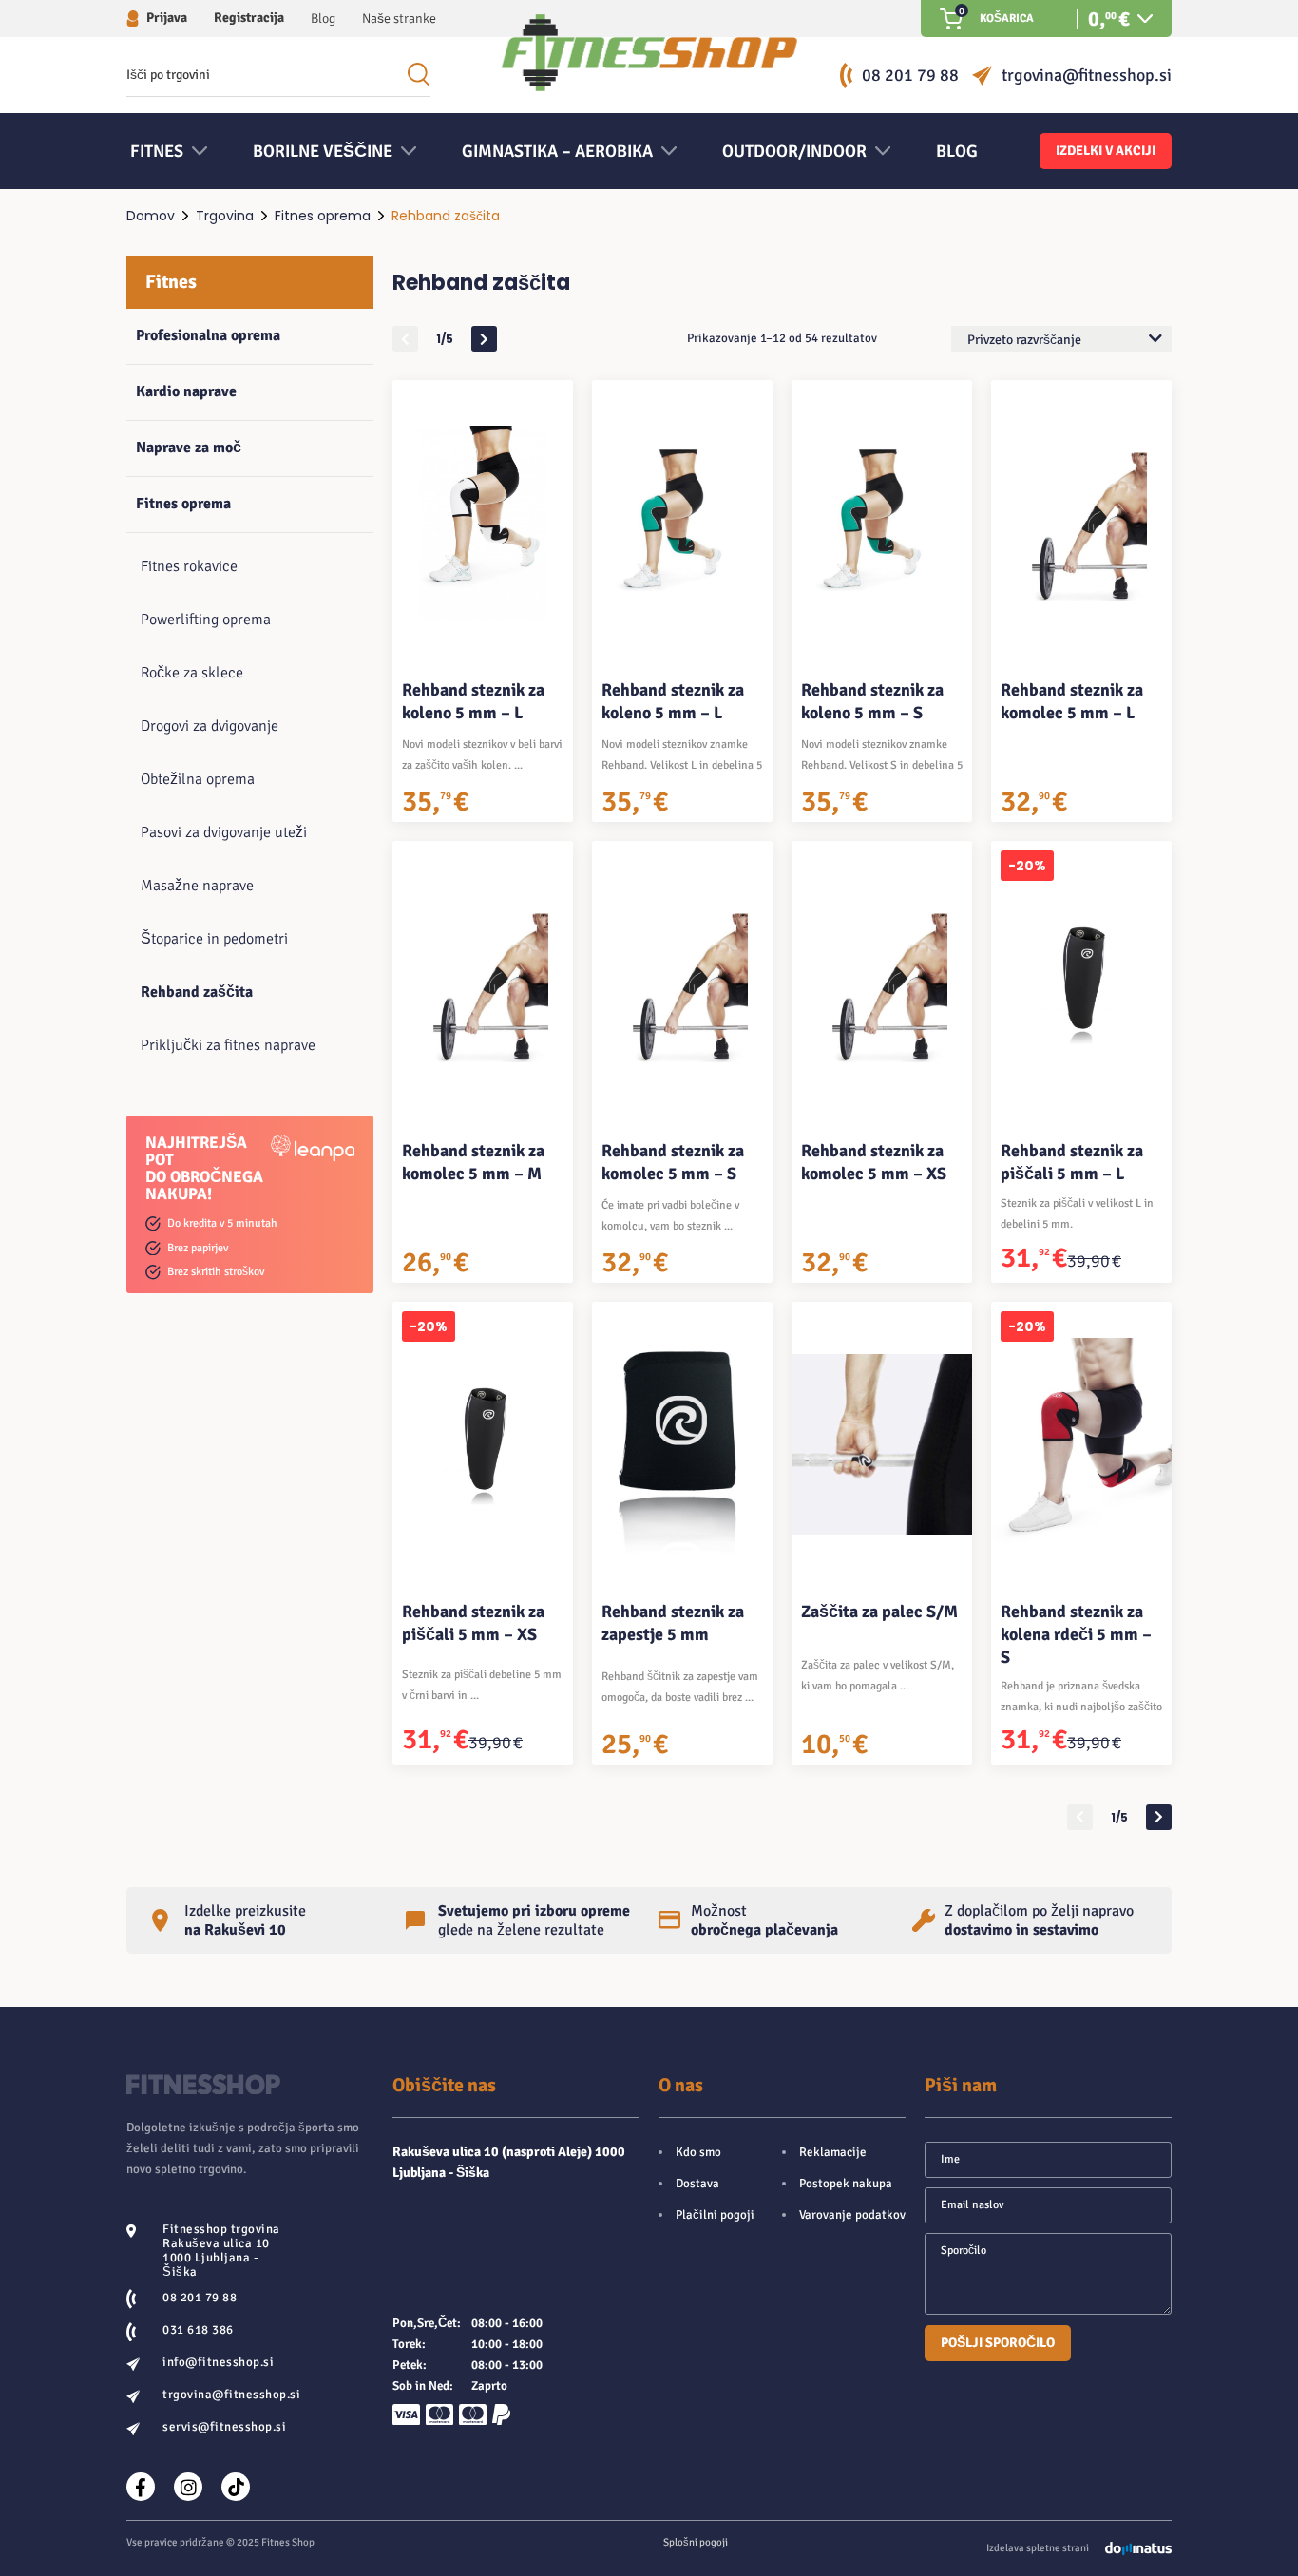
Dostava (697, 2184)
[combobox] (1061, 339)
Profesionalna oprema (208, 335)
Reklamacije (833, 2152)
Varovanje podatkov (852, 2215)
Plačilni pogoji (715, 2215)
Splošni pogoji (696, 2542)
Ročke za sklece (192, 673)
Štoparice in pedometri (214, 939)
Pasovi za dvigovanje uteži (224, 832)
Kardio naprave (186, 391)
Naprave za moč (189, 448)
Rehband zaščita (197, 992)
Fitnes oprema (323, 216)
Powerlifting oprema (206, 620)
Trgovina (225, 216)
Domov (151, 216)
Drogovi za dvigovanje (210, 726)
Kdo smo (698, 2152)
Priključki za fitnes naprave (228, 1045)
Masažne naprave (197, 886)
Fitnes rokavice (189, 566)
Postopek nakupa (846, 2184)
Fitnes (171, 282)
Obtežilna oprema (198, 779)
